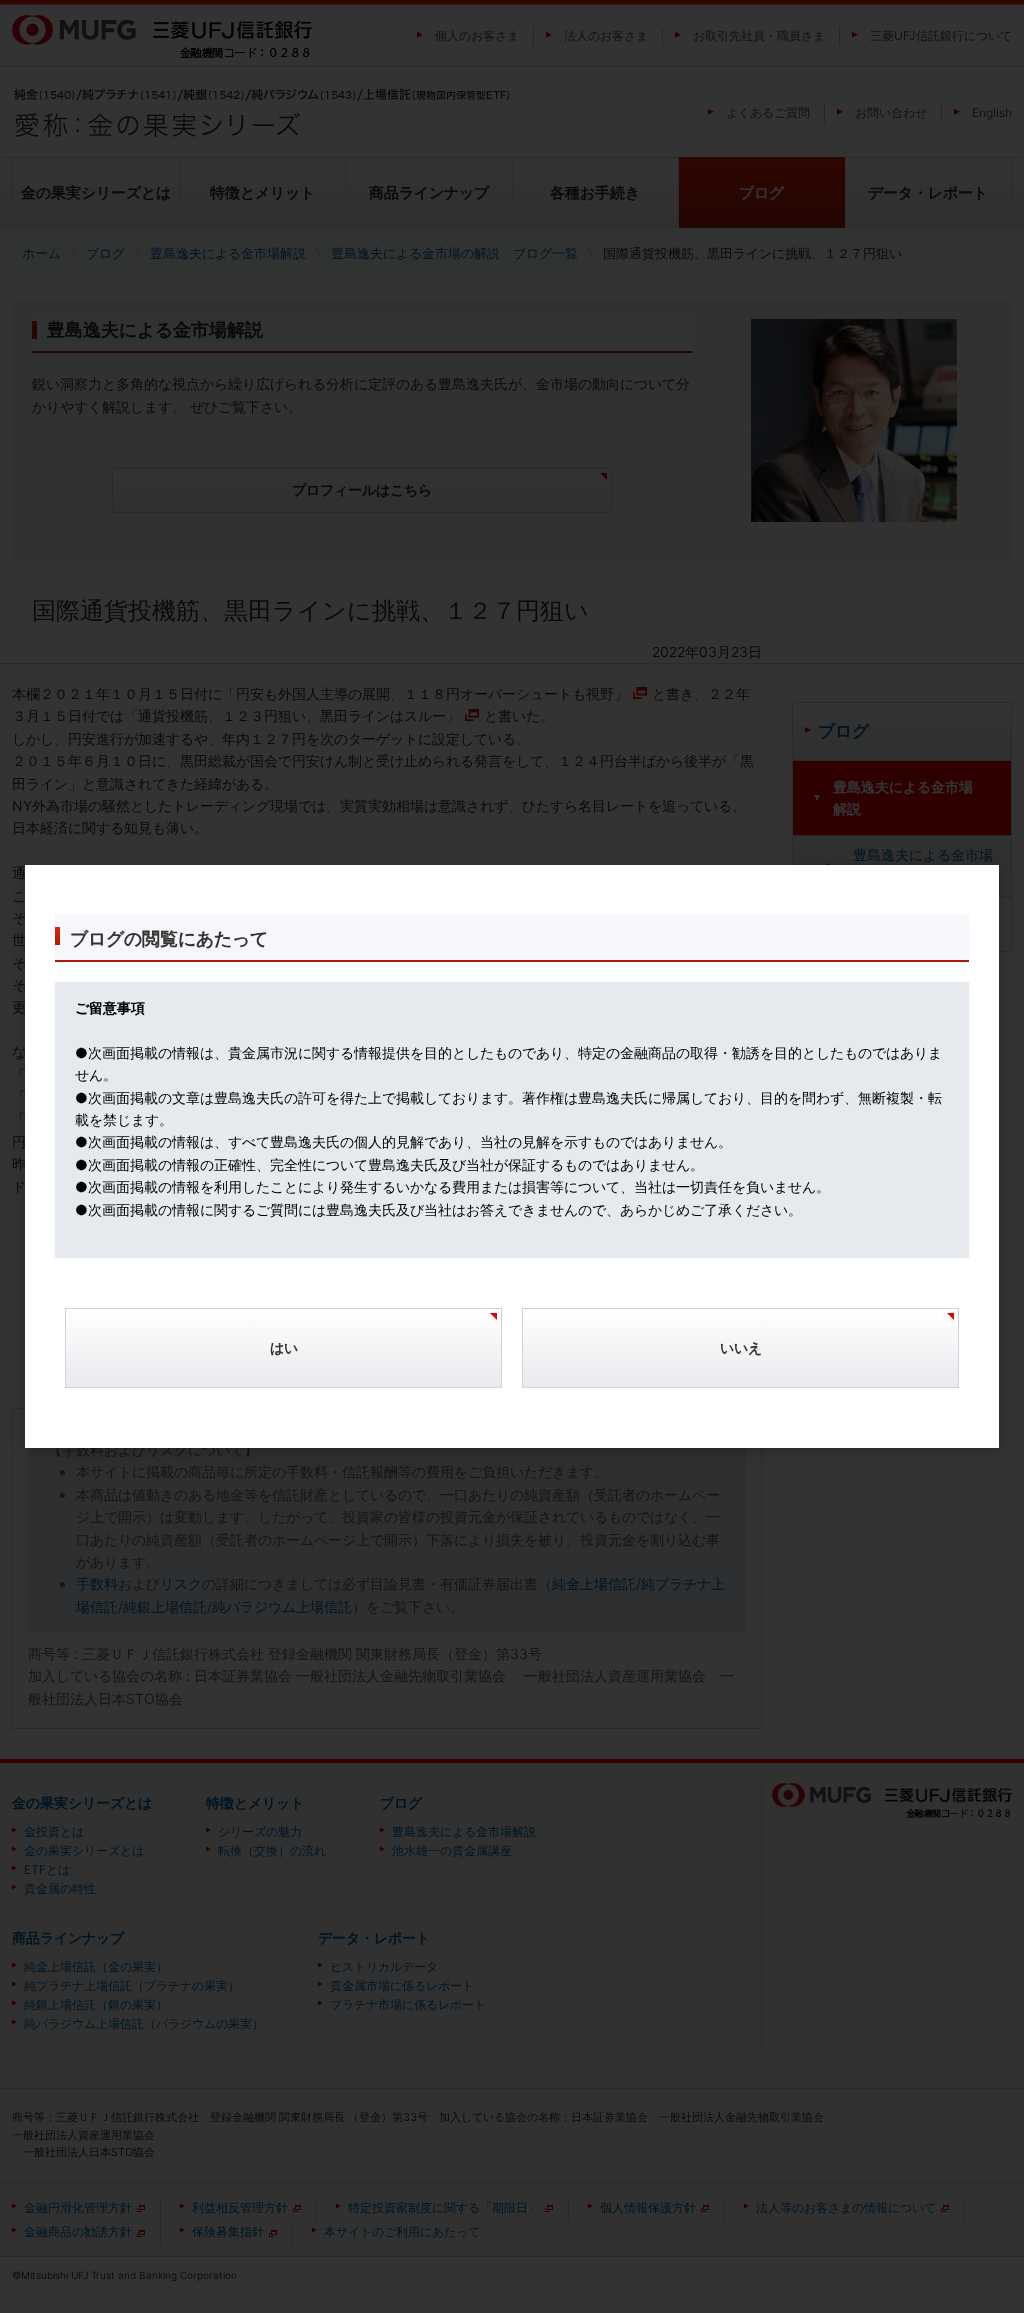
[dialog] (512, 1157)
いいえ (741, 1347)
